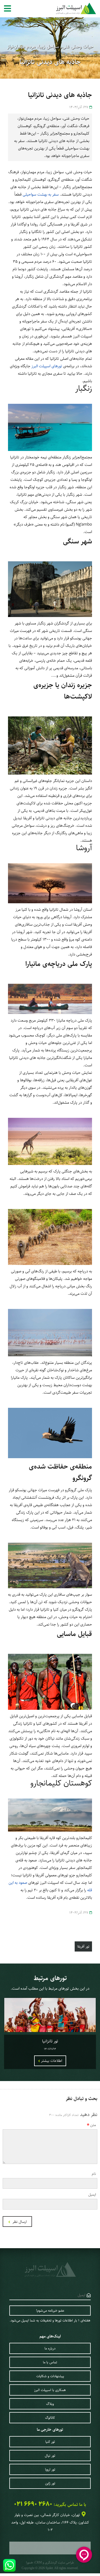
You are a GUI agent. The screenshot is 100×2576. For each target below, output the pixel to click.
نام (94, 2174)
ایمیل (92, 2195)
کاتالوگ (50, 2418)
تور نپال (50, 2456)
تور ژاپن (50, 2483)
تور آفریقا (79, 25)
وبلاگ (50, 2404)
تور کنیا (50, 2442)
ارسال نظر (19, 2222)
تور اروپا (50, 2469)
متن (93, 2125)
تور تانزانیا (50, 2041)
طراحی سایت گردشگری (59, 2563)
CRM (38, 2562)
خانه (93, 25)
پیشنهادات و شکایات (50, 2376)
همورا (29, 2563)
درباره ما (50, 2348)
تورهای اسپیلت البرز (47, 366)
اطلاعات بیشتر (51, 2061)
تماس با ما (50, 2362)
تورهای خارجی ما (50, 2430)
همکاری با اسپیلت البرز (50, 2390)
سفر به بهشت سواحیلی (41, 194)
